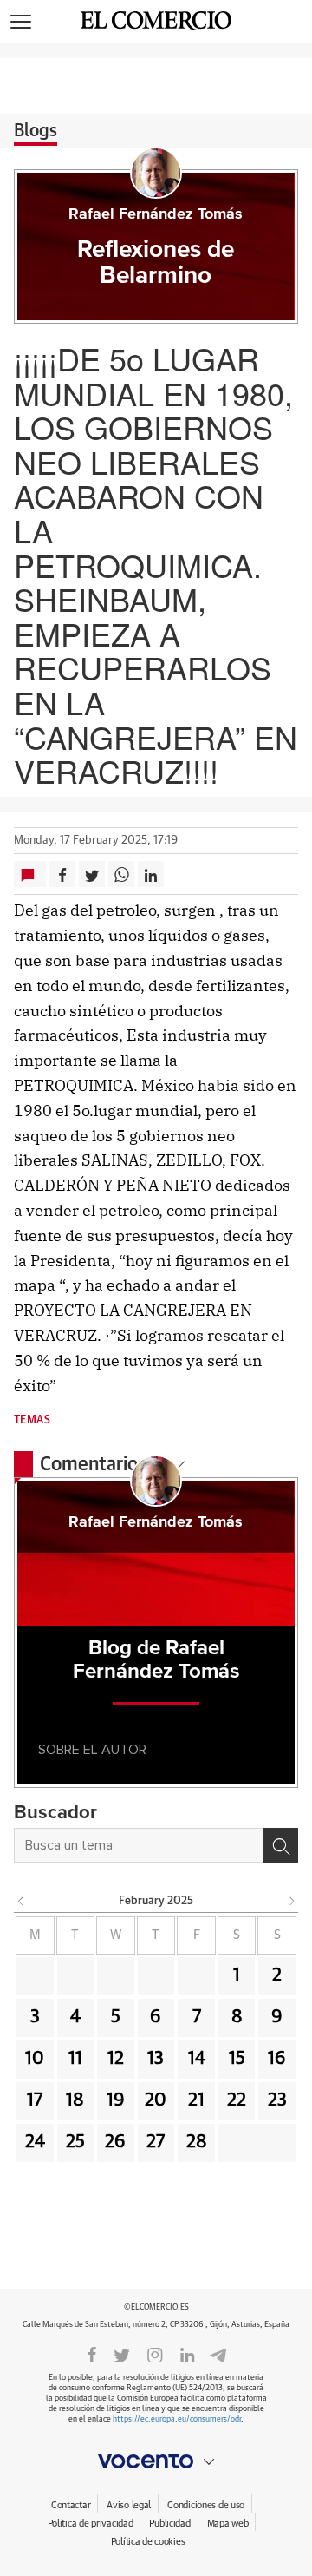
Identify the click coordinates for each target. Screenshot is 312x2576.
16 (277, 2059)
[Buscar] (281, 1845)
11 (75, 2059)
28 (197, 2142)
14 (197, 2059)
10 (35, 2059)
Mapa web (228, 2523)
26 (115, 2142)
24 (35, 2142)
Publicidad (169, 2523)
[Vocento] (156, 2461)
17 (35, 2100)
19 (116, 2100)
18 (75, 2100)
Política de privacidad (91, 2523)
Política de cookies (148, 2542)
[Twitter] (122, 2354)
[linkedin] (187, 2354)
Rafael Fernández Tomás (156, 214)
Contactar (71, 2505)
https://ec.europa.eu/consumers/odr (177, 2419)
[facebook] (92, 2354)
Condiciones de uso (206, 2505)
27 (156, 2142)
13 (156, 2059)
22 (237, 2100)
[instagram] (155, 2354)
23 (277, 2100)
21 (196, 2100)
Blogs (36, 131)
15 (237, 2059)
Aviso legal (129, 2505)
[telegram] (218, 2353)
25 (75, 2142)
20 (156, 2100)
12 (116, 2059)
